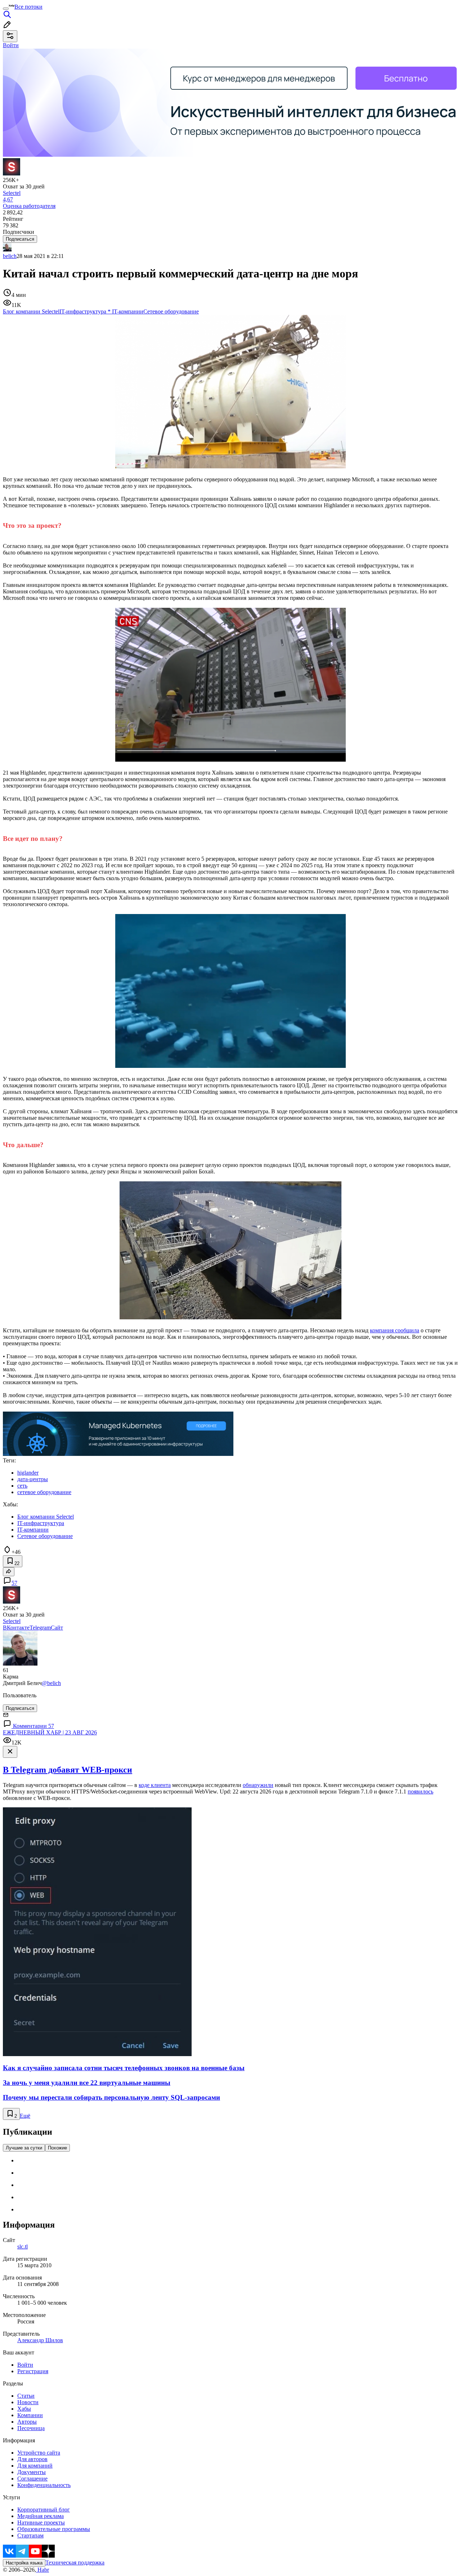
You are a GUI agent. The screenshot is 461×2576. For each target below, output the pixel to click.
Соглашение (32, 2479)
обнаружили (258, 1785)
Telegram (40, 1628)
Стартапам (30, 2535)
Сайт (57, 1628)
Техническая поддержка (75, 2562)
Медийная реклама (41, 2516)
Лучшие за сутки (24, 2148)
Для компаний (35, 2466)
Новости (28, 2402)
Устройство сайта (39, 2453)
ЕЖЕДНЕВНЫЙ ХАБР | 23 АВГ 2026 (50, 1732)
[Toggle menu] (6, 9)
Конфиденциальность (44, 2485)
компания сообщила (395, 1330)
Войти (25, 2365)
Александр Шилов (40, 2340)
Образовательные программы (54, 2529)
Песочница (31, 2428)
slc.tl (23, 2247)
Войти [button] (11, 45)
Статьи (26, 2396)
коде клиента (155, 1785)
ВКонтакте (16, 1628)
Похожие (57, 2148)
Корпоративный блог (44, 2510)
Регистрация (33, 2371)
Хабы (24, 2409)
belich (10, 256)
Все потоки (28, 7)
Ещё (25, 2116)
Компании (30, 2415)
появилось (420, 1791)
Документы (32, 2472)
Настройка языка (24, 2563)
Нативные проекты (41, 2522)
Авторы (27, 2422)
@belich (51, 1683)
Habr (42, 2570)
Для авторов (32, 2459)
